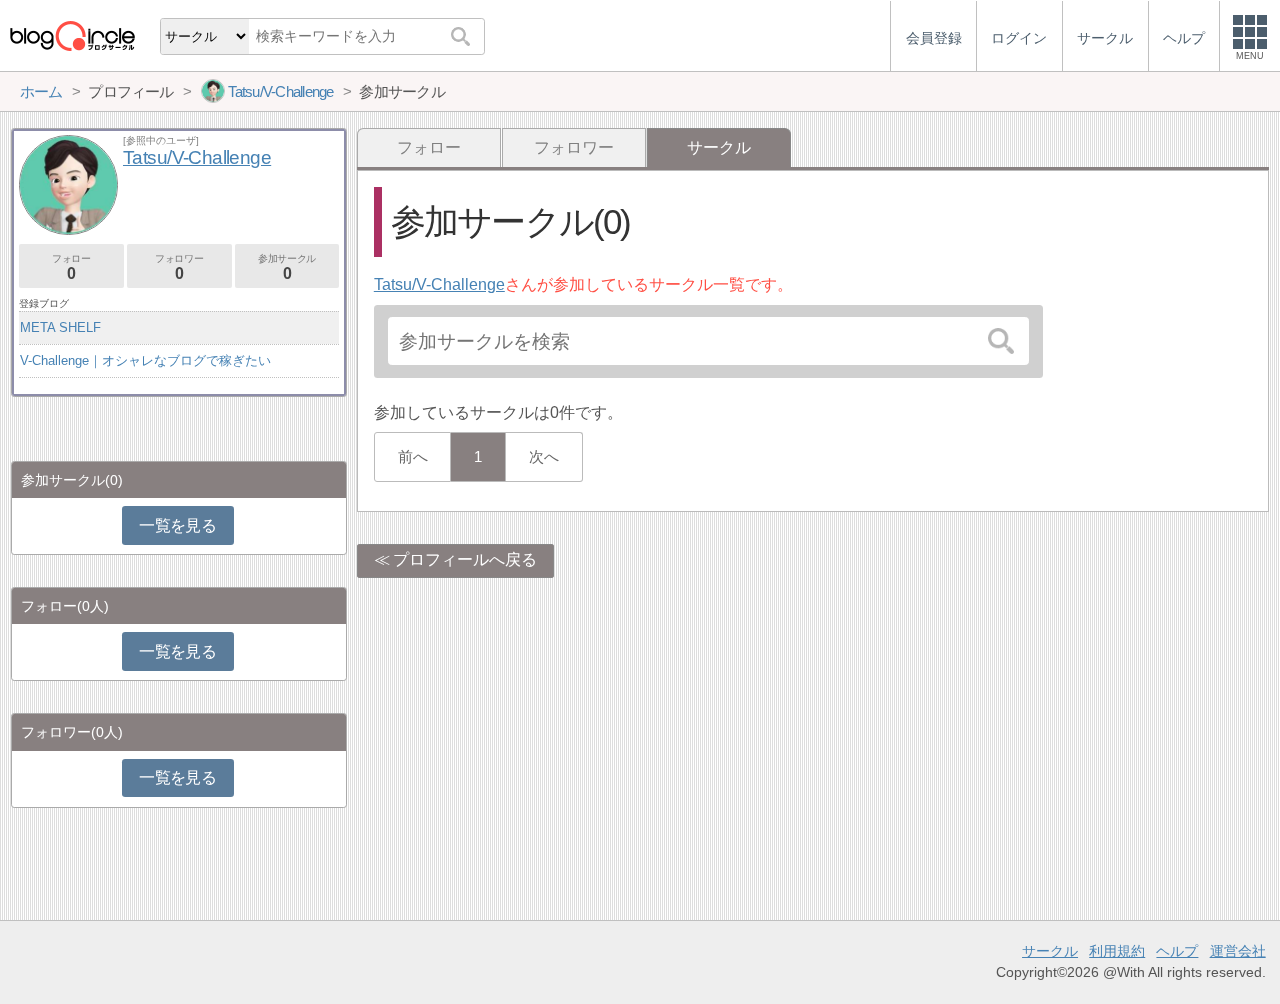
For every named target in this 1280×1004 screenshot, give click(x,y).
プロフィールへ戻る (465, 559)
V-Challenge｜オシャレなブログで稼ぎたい (145, 360)
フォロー (429, 147)
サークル (1050, 951)
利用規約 (1117, 951)
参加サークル (287, 267)
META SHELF (60, 327)
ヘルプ (1177, 951)
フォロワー (574, 147)
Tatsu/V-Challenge (439, 284)
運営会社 (1238, 951)
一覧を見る (177, 525)
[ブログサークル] (72, 35)
